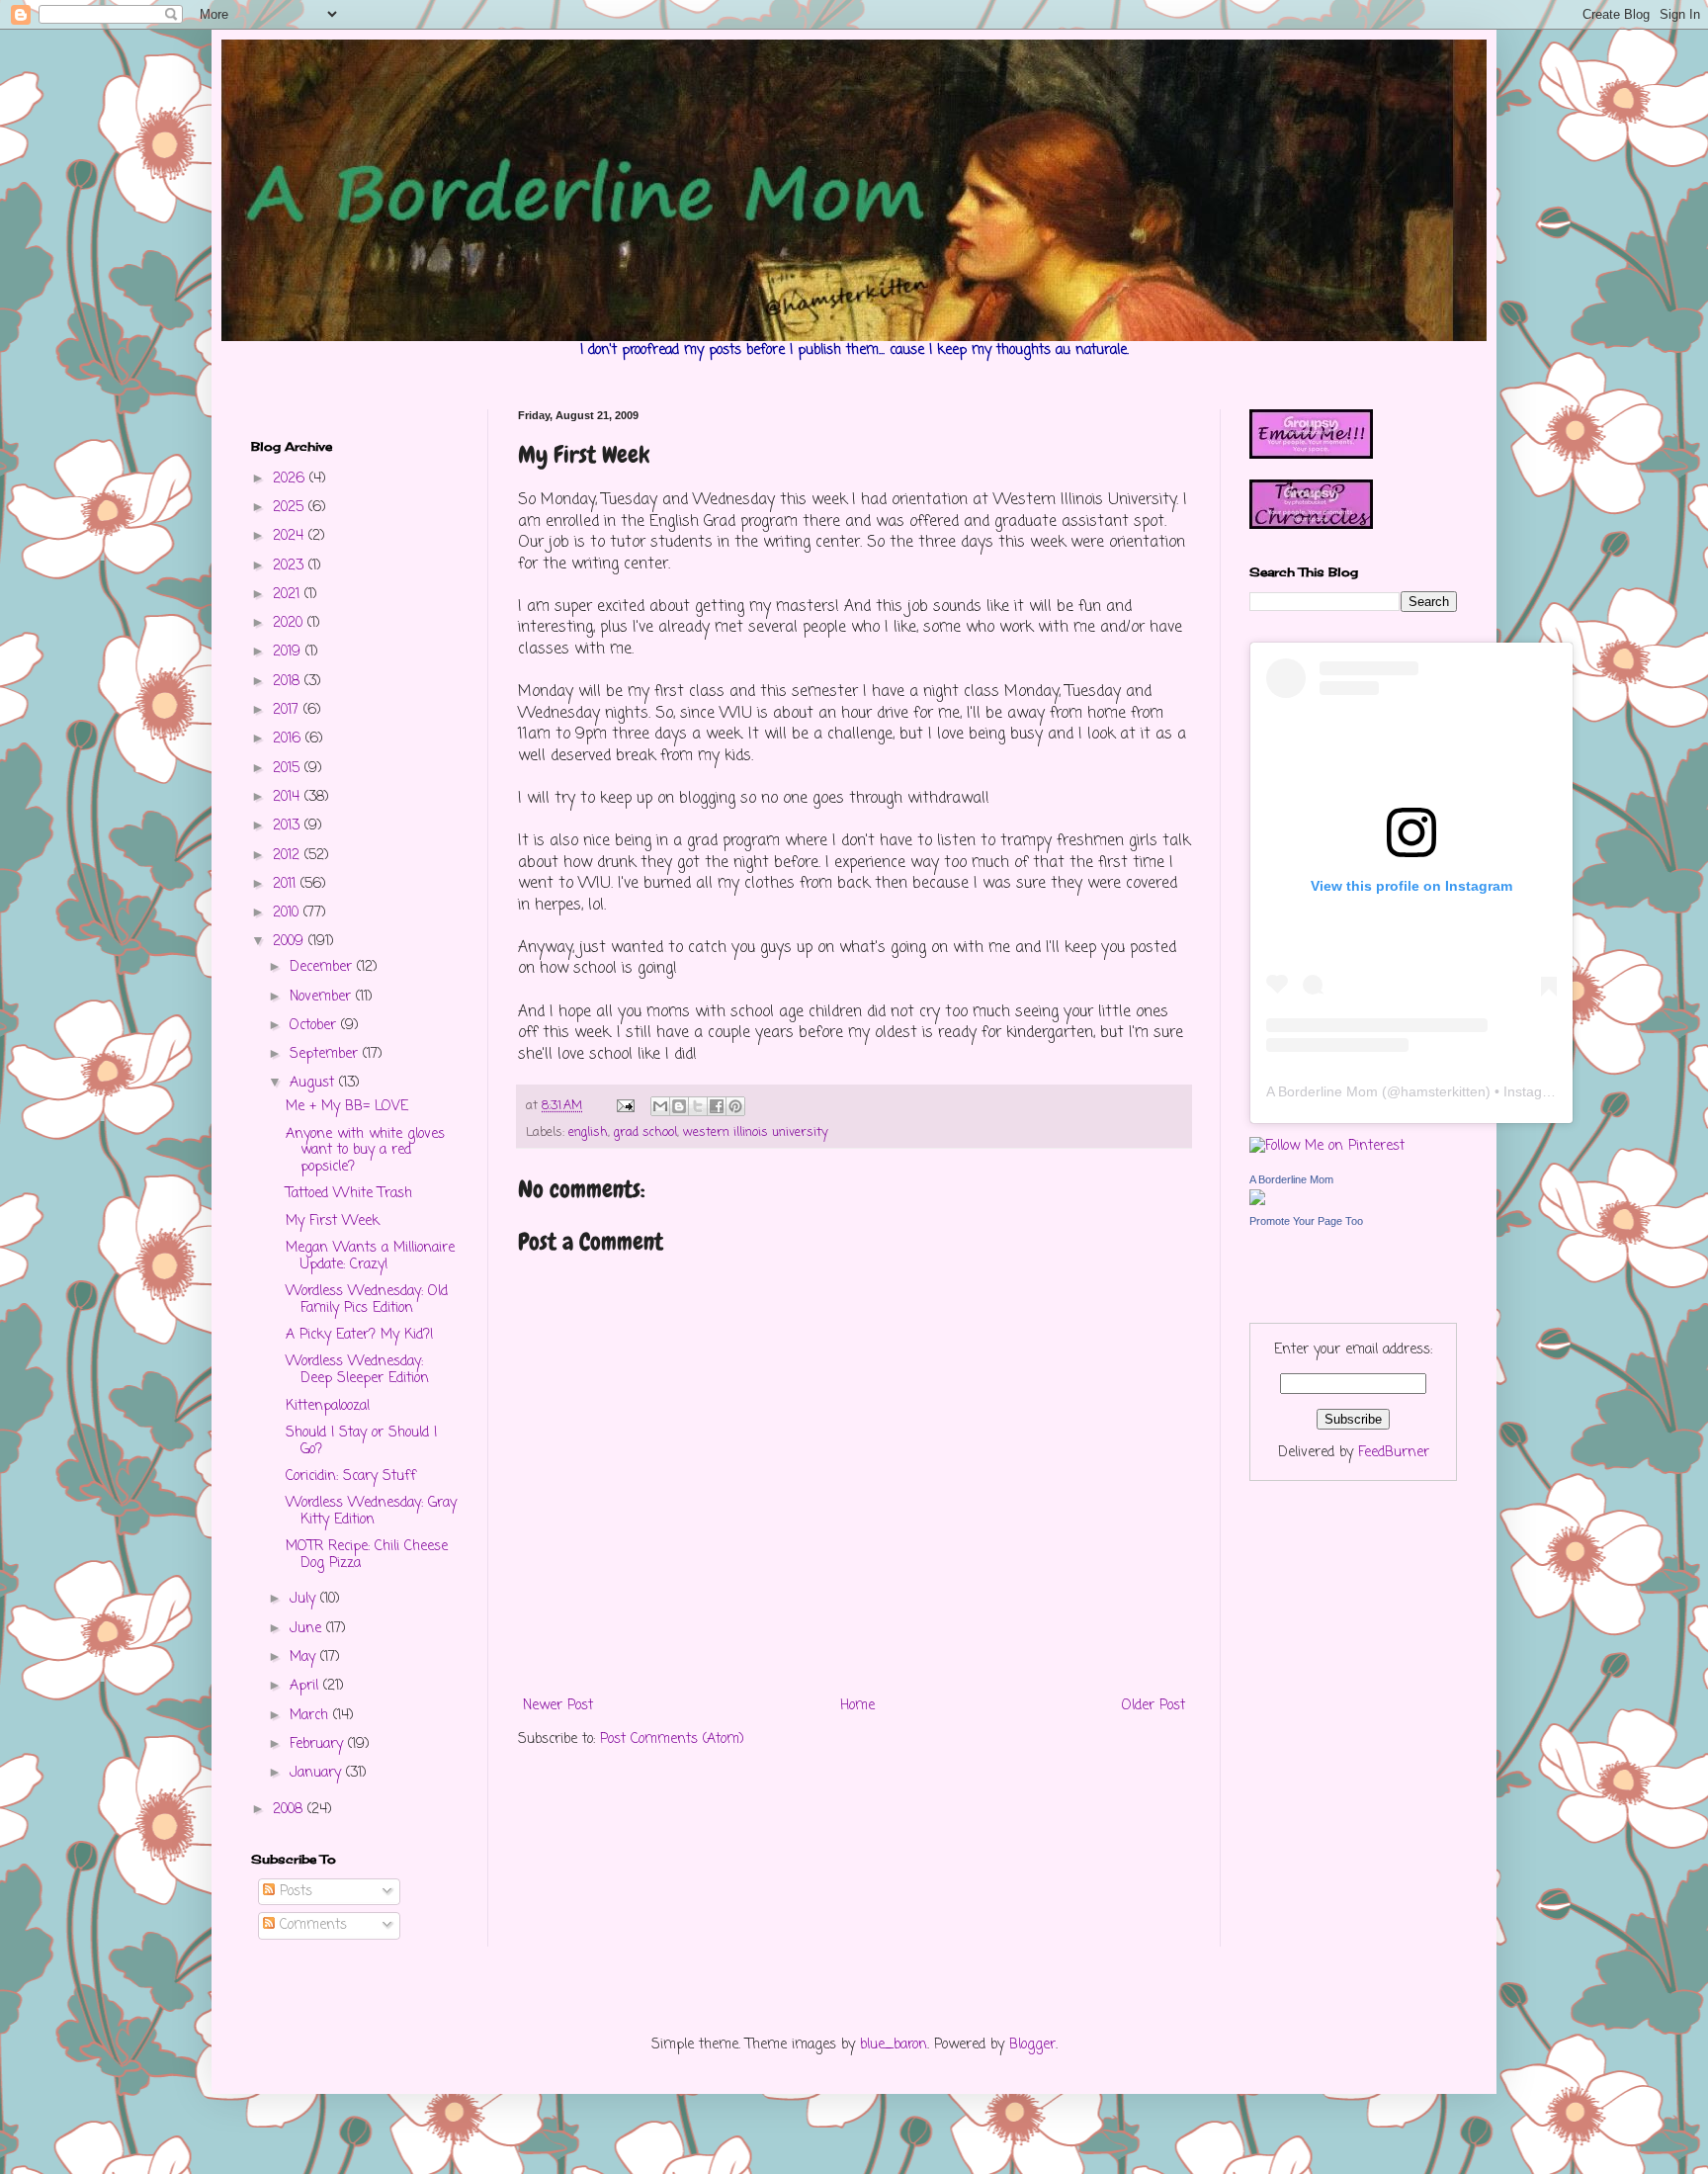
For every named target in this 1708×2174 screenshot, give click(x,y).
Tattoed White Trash (349, 1194)
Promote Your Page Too (1306, 1221)
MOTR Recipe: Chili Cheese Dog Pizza (367, 1555)
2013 (289, 826)
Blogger (1032, 2045)
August (314, 1083)
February (319, 1744)
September (326, 1054)
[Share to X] (698, 1106)
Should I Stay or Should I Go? (361, 1441)
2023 (291, 566)
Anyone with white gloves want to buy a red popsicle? (365, 1151)
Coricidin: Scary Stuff (351, 1477)
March (311, 1716)
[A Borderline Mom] (1257, 1202)
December (323, 967)
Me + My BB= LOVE (347, 1107)
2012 (289, 856)
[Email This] (660, 1106)
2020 (290, 623)
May (305, 1657)
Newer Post (558, 1706)
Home (857, 1706)
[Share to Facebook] (717, 1106)
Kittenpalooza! (328, 1406)
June (308, 1629)
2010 (288, 913)
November (323, 997)
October (315, 1026)
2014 (289, 797)
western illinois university (756, 1132)
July (305, 1599)
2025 (291, 508)
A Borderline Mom (1322, 1091)
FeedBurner (1394, 1453)
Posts (294, 1892)
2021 (289, 595)
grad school (645, 1132)
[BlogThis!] (679, 1106)
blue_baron (894, 2045)
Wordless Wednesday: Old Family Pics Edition (367, 1300)
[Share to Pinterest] (735, 1106)
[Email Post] (625, 1106)
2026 (291, 479)
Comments (311, 1925)
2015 (289, 769)
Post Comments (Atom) (672, 1739)
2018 (289, 682)
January (318, 1773)
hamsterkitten (1443, 1091)
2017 (288, 710)
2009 (291, 942)
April (306, 1686)
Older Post (1153, 1706)
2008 (290, 1810)
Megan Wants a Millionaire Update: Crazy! (370, 1257)
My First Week (333, 1221)
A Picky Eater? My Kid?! (360, 1335)
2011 (287, 884)
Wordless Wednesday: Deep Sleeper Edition (357, 1370)
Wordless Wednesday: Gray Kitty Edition (371, 1512)
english (588, 1132)
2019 (289, 652)
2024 (291, 536)
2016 (289, 739)
